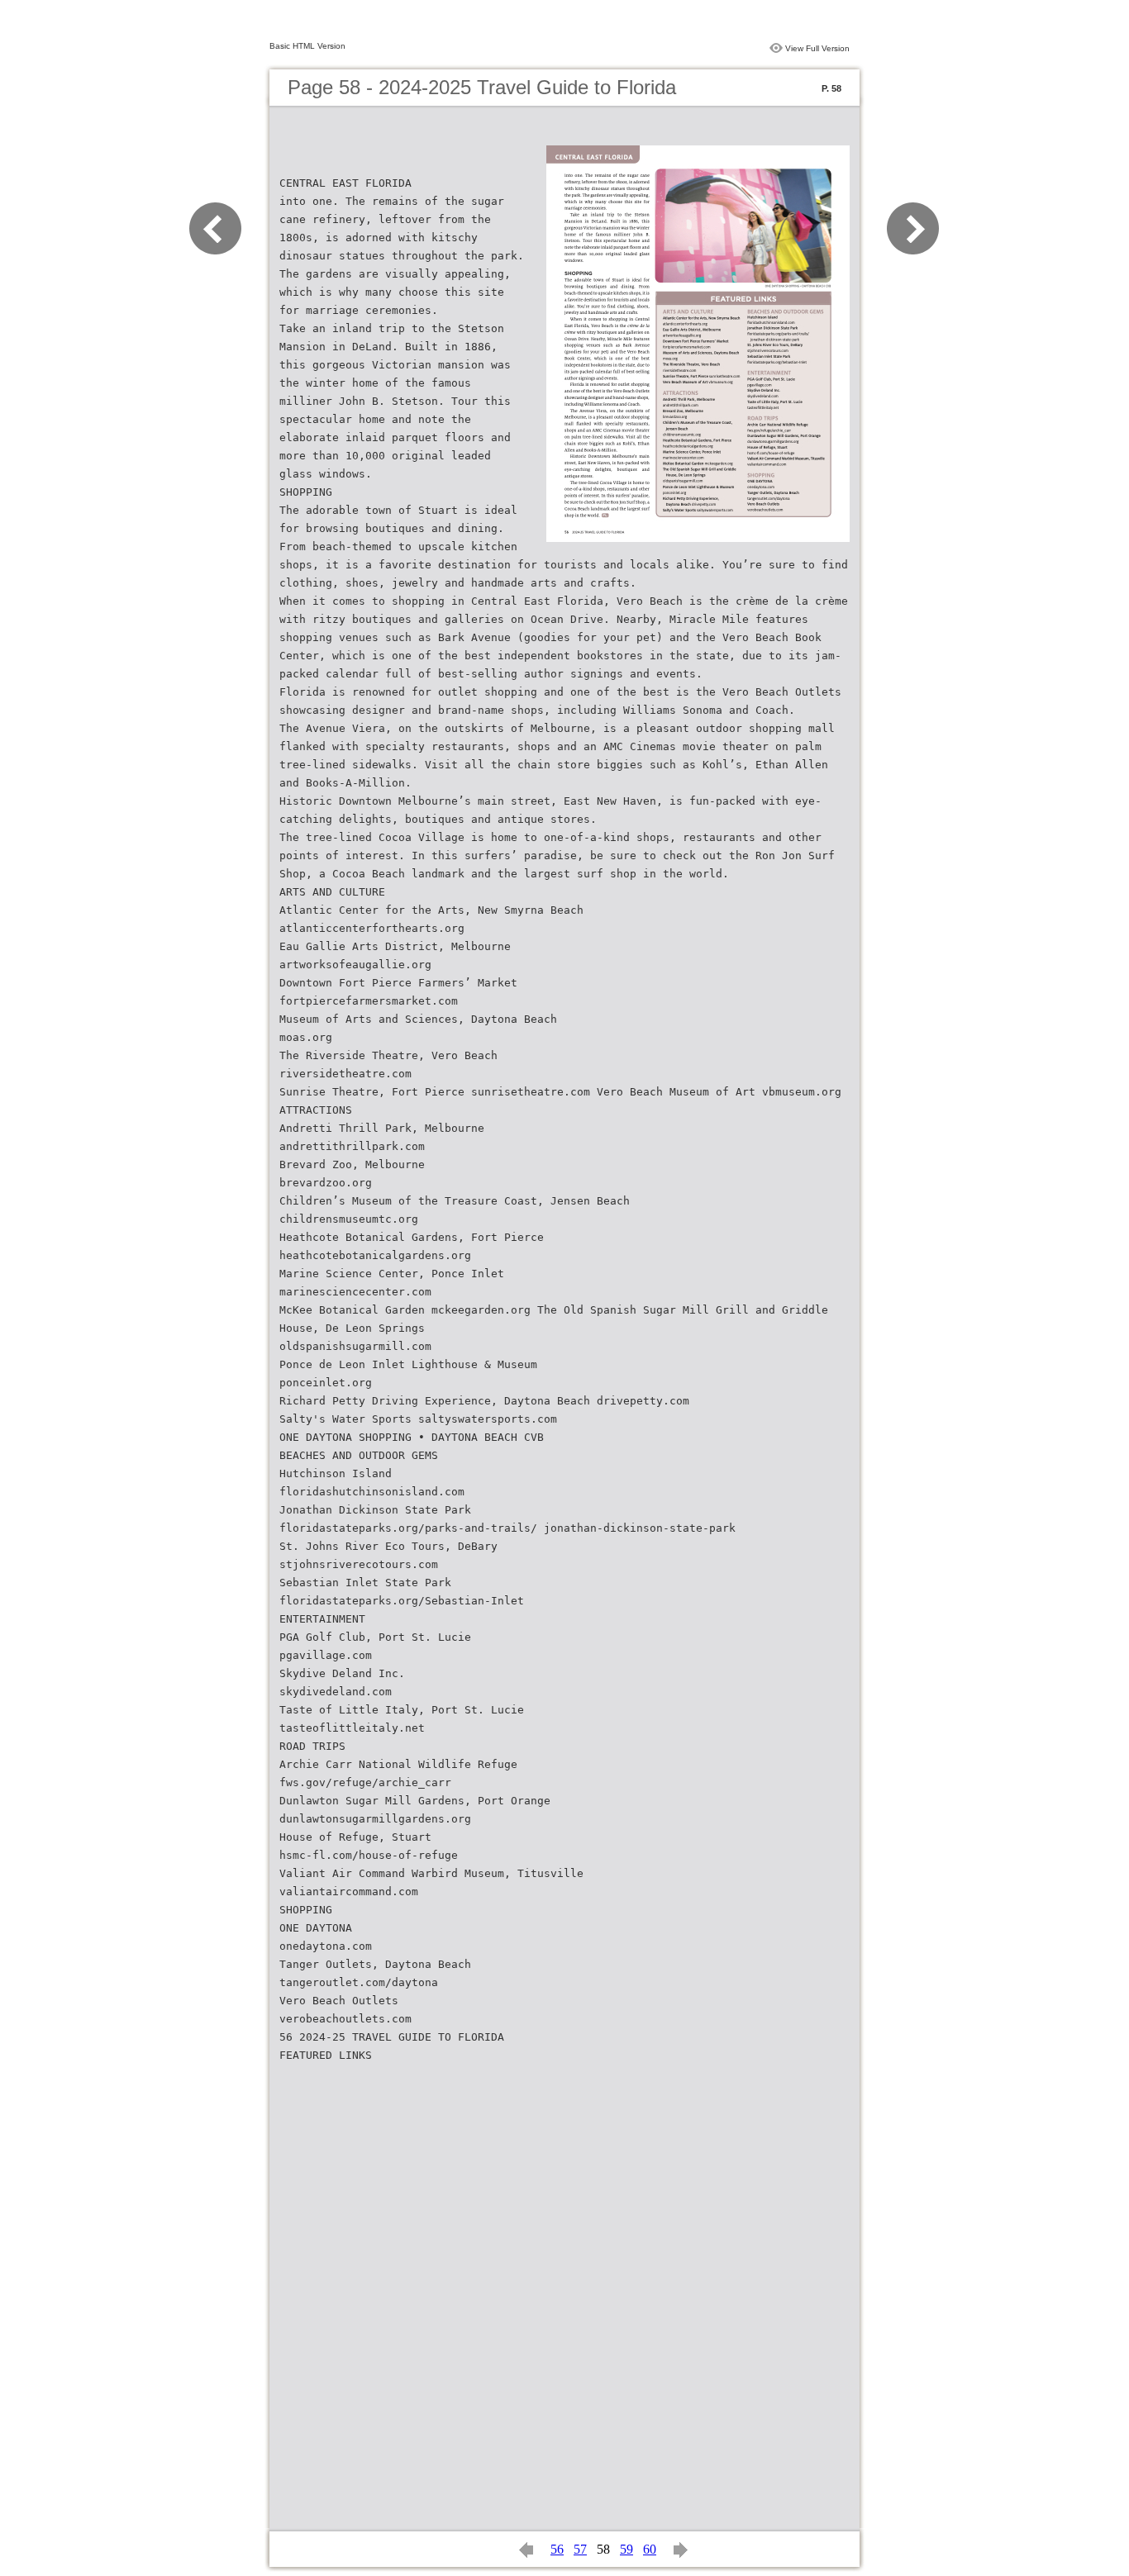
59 (626, 2549)
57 (580, 2549)
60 (650, 2549)
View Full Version (817, 48)
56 (557, 2549)
